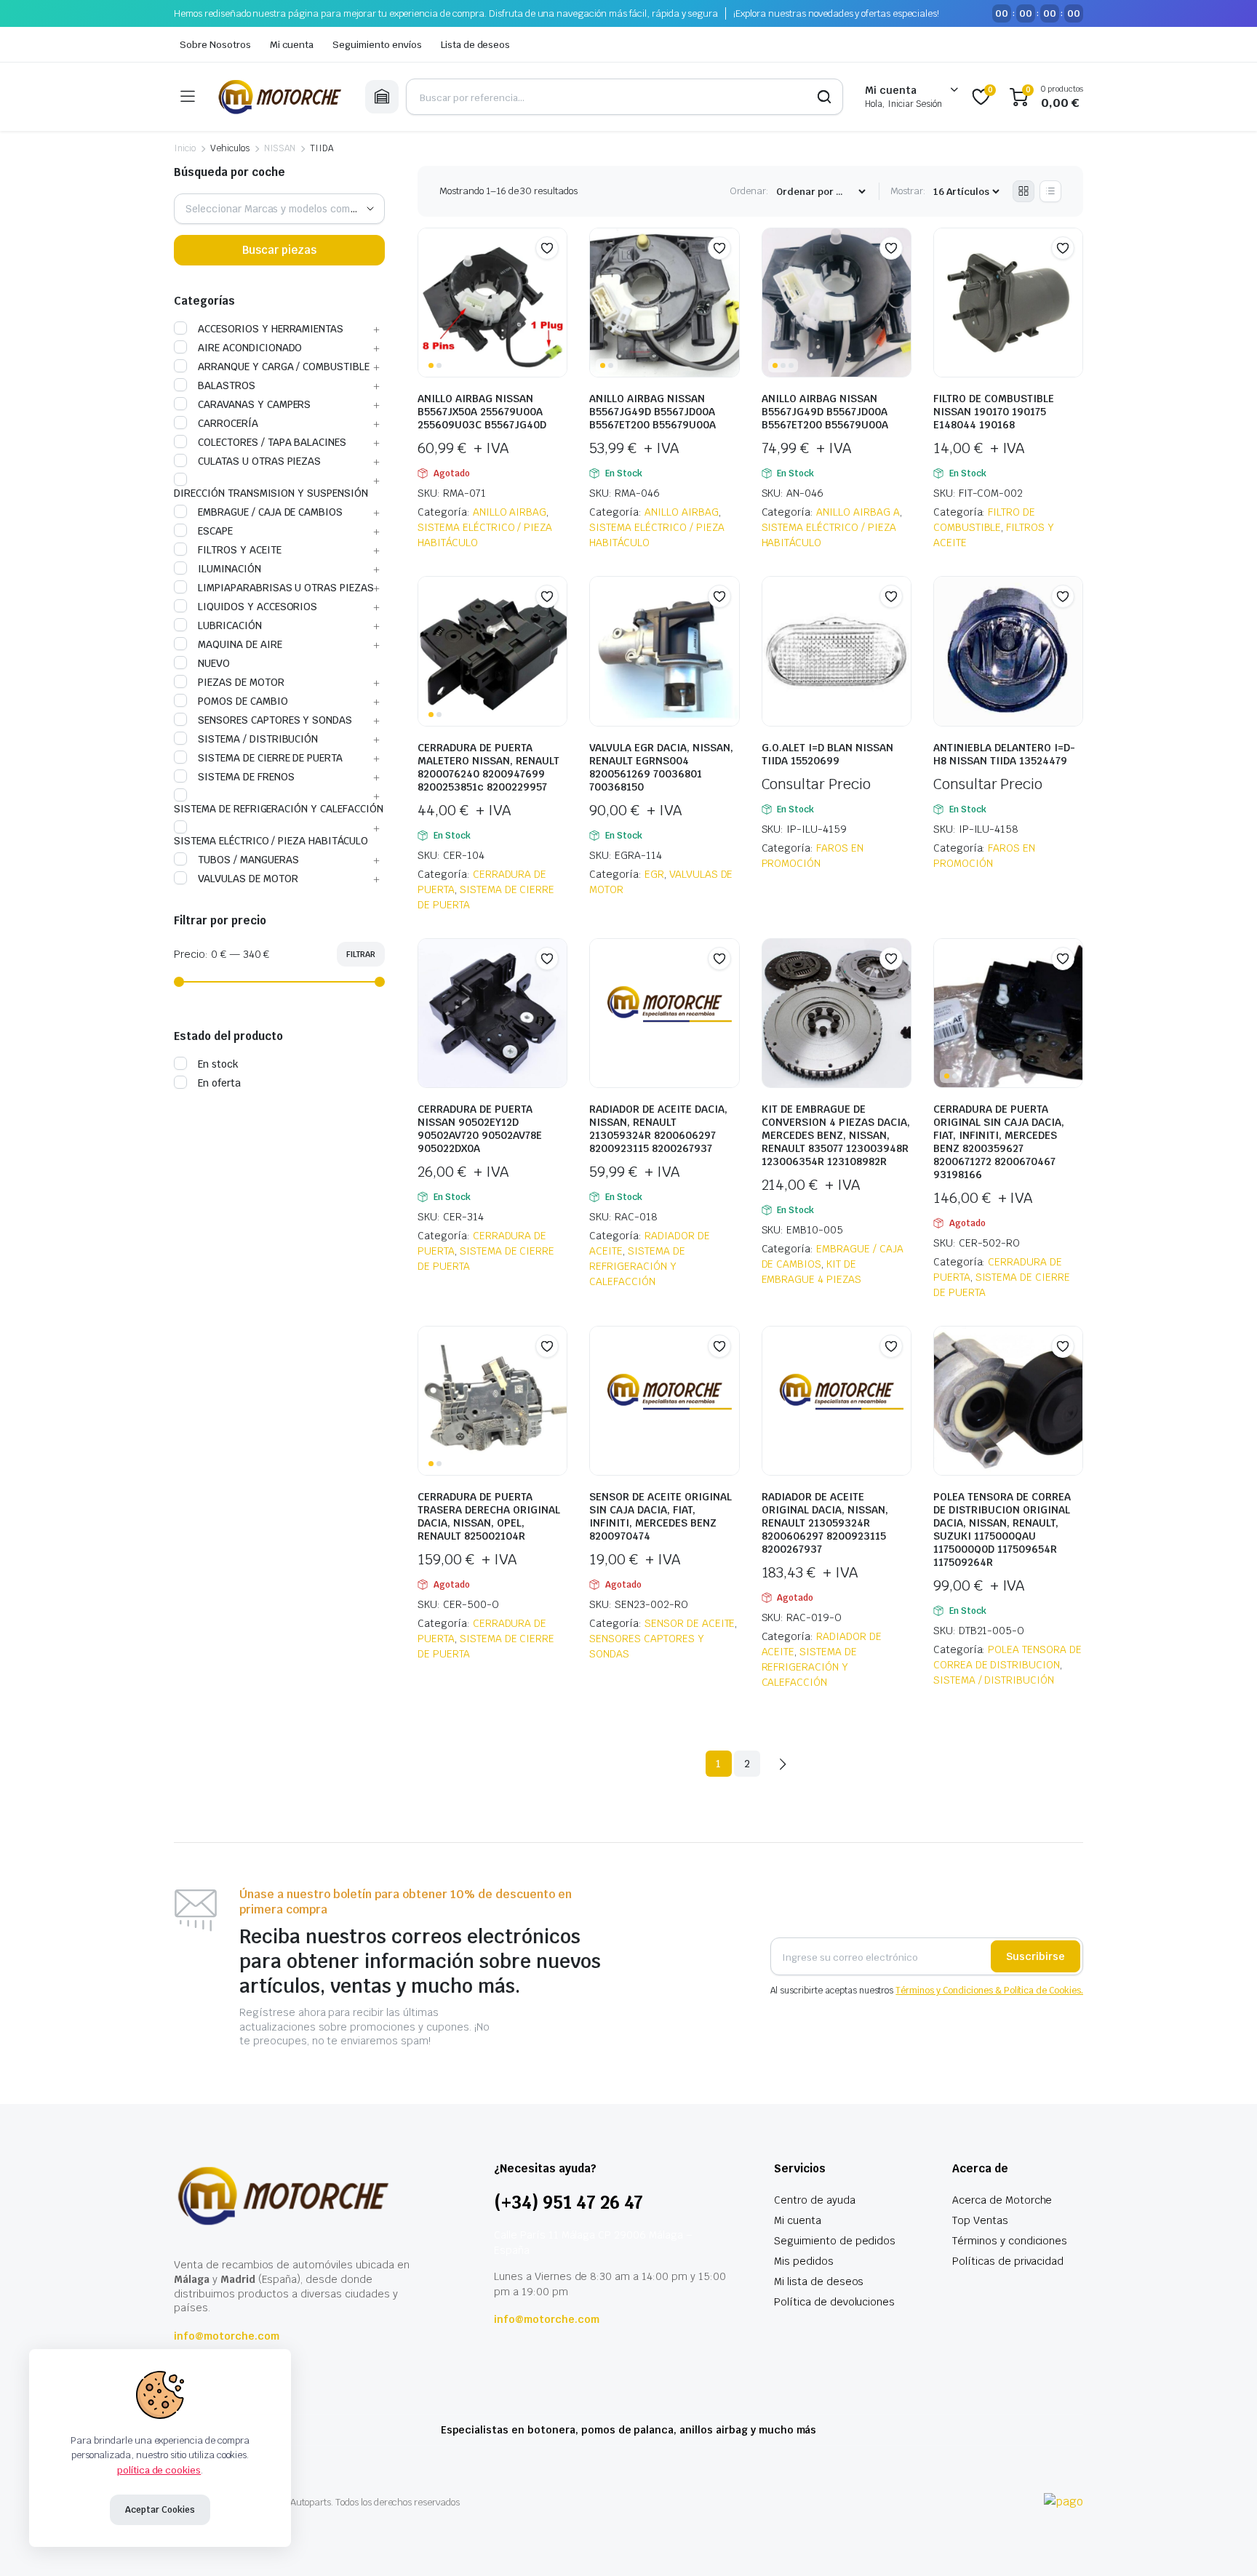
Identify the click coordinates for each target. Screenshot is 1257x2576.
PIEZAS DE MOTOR (241, 682)
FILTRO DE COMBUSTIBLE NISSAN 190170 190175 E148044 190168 (994, 412)
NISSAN (280, 148)
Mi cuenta (292, 45)
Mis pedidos (804, 2261)
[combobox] (279, 209)
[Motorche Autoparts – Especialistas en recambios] (280, 97)
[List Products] (1050, 191)
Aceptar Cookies (160, 2510)
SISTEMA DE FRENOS (246, 777)
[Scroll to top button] (1224, 2543)
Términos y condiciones (1010, 2241)
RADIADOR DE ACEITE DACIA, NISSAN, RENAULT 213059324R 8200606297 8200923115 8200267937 (658, 1129)
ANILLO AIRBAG (510, 512)
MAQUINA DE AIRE (240, 644)
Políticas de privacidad (1008, 2261)
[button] (547, 248)
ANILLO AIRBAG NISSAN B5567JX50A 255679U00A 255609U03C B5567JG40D (482, 412)
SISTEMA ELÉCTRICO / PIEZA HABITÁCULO (271, 841)
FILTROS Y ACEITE (240, 550)
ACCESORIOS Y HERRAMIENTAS (271, 329)
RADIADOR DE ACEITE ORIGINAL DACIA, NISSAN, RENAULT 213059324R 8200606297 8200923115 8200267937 (825, 1523)
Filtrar (361, 954)
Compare (554, 276)
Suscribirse (1035, 1956)
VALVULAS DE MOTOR (248, 879)
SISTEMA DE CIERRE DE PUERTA (270, 758)
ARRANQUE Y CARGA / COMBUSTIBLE (284, 367)
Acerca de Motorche (1002, 2200)
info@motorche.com (227, 2336)
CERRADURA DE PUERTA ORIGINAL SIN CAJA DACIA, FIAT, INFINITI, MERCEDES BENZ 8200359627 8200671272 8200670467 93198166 (999, 1142)
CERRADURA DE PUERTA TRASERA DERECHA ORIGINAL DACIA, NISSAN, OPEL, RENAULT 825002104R (489, 1516)
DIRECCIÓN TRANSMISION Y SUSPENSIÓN (271, 493)
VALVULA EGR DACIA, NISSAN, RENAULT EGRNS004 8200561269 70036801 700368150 (661, 767)
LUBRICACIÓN (230, 625)
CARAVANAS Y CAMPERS (254, 404)
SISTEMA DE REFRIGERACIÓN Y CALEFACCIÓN (637, 1266)
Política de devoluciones (834, 2302)
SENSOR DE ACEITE (690, 1623)
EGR (654, 874)
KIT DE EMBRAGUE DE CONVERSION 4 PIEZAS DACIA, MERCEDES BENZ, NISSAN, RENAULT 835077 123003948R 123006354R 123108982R (836, 1135)
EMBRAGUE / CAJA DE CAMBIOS (270, 512)
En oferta (219, 1083)
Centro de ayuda (815, 2200)
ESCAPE (215, 531)
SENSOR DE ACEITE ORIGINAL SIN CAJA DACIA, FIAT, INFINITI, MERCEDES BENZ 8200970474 (661, 1516)
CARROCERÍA (228, 423)
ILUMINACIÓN (230, 569)
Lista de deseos (476, 45)
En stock (218, 1064)
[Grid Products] (1023, 191)
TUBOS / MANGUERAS (248, 860)
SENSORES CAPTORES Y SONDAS (275, 720)
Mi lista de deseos (819, 2281)
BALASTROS (227, 385)
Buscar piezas (279, 250)
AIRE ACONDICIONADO (250, 348)
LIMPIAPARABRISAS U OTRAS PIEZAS (286, 588)
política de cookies (159, 2470)
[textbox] (279, 209)
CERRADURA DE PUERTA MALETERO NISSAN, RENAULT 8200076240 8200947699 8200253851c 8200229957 (488, 767)
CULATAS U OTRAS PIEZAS (259, 461)
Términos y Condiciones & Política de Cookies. (989, 1991)
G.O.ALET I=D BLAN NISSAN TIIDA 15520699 (827, 754)
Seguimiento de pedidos (835, 2241)
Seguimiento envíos (377, 45)
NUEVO (214, 663)
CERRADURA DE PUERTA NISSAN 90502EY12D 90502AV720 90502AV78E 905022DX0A (480, 1129)
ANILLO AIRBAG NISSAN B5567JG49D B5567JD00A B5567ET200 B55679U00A (653, 412)
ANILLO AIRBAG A (858, 512)
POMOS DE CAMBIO (243, 701)
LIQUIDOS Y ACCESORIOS (258, 607)
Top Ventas (980, 2220)
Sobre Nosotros (215, 45)
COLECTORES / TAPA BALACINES (272, 442)
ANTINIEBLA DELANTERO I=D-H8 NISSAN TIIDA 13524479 (1004, 754)
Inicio (185, 148)
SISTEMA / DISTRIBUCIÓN (994, 1680)
